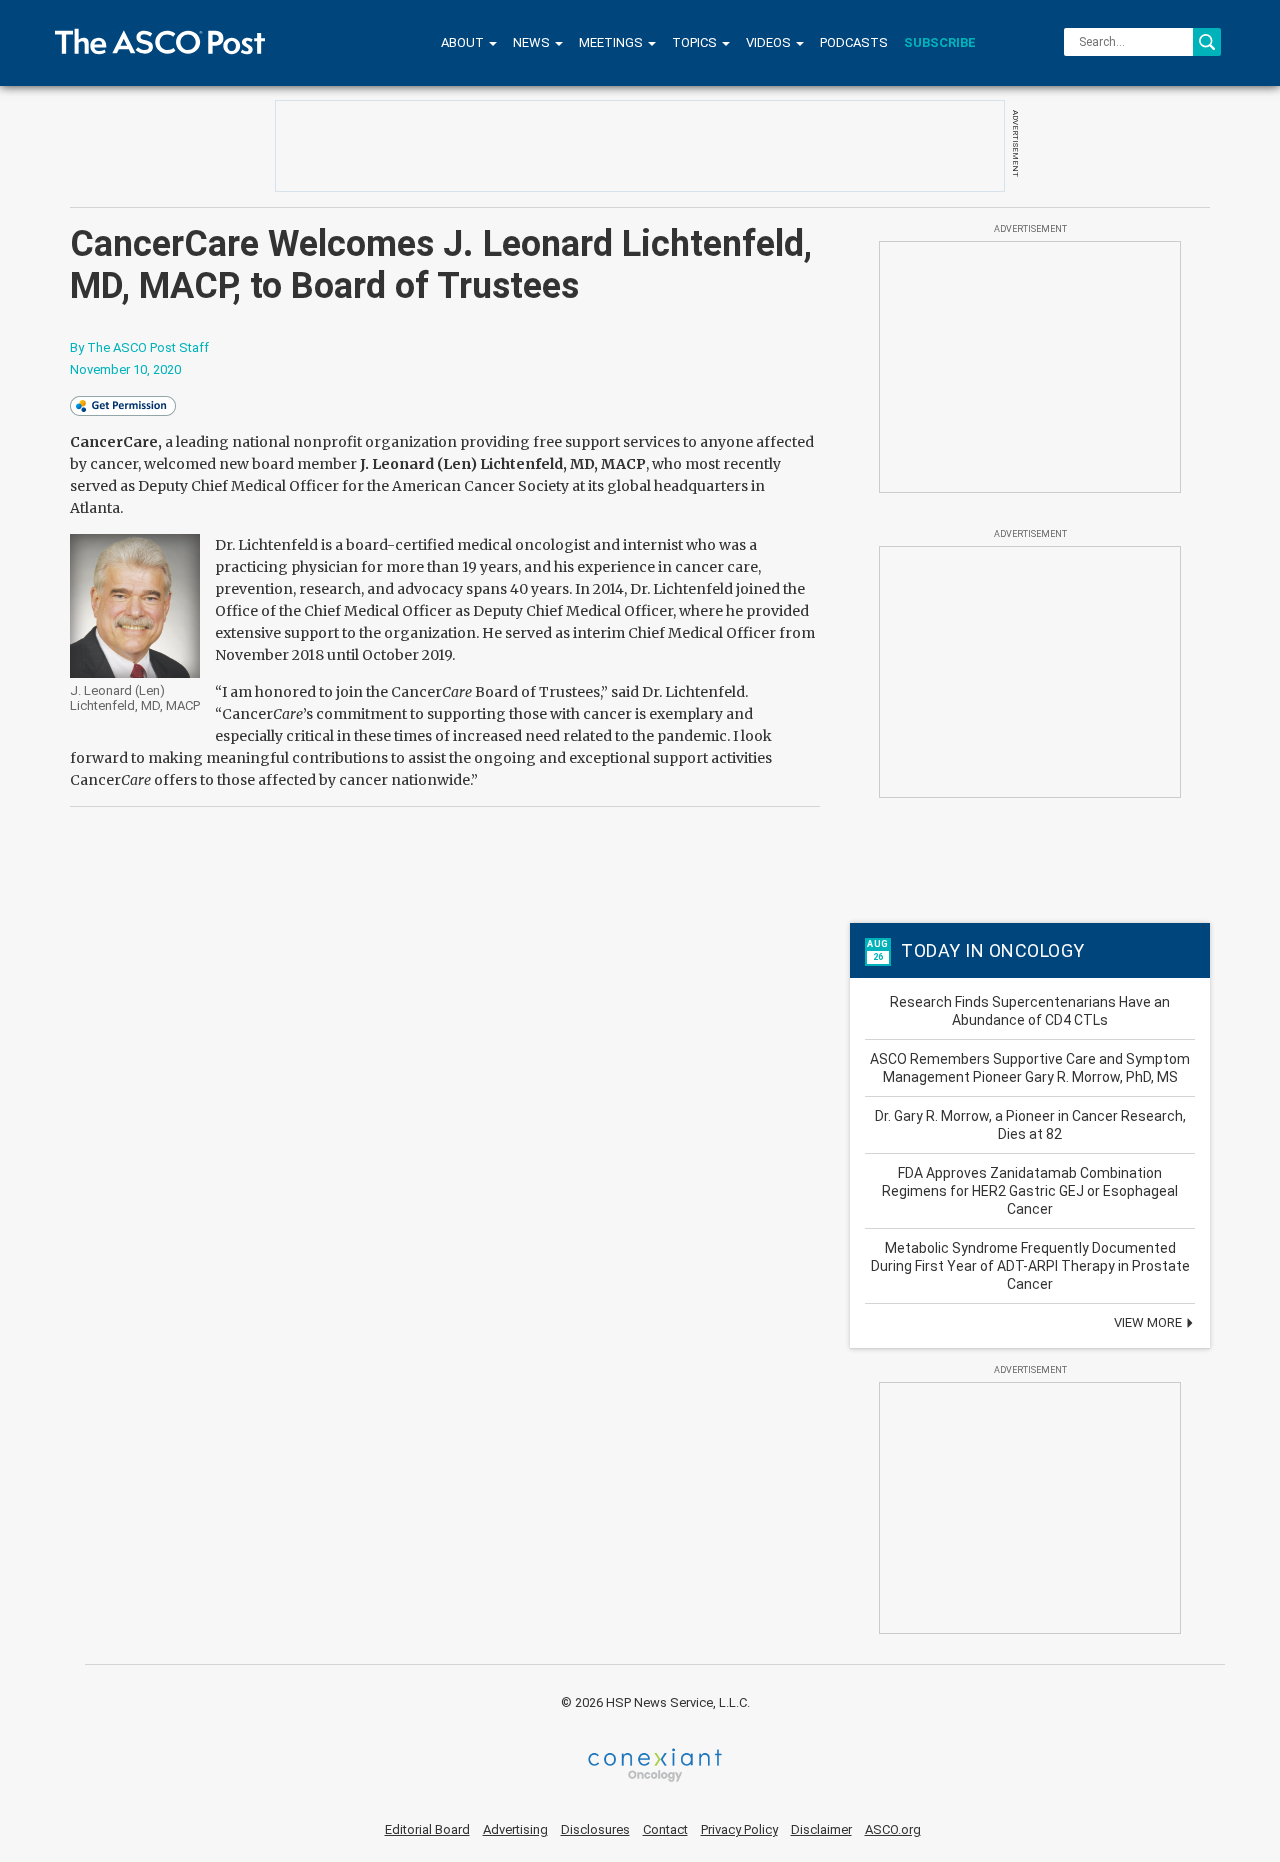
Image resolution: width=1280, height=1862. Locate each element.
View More (1149, 1322)
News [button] (533, 42)
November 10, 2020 (125, 369)
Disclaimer (821, 1829)
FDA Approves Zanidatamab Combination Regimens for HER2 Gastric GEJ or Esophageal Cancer (1030, 1191)
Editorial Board (427, 1829)
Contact (665, 1829)
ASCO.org (893, 1829)
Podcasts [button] (854, 42)
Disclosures (595, 1829)
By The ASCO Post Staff (139, 347)
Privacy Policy (739, 1829)
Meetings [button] (612, 42)
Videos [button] (770, 42)
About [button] (464, 42)
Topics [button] (696, 42)
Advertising (515, 1829)
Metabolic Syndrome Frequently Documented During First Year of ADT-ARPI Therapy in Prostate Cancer (1030, 1266)
